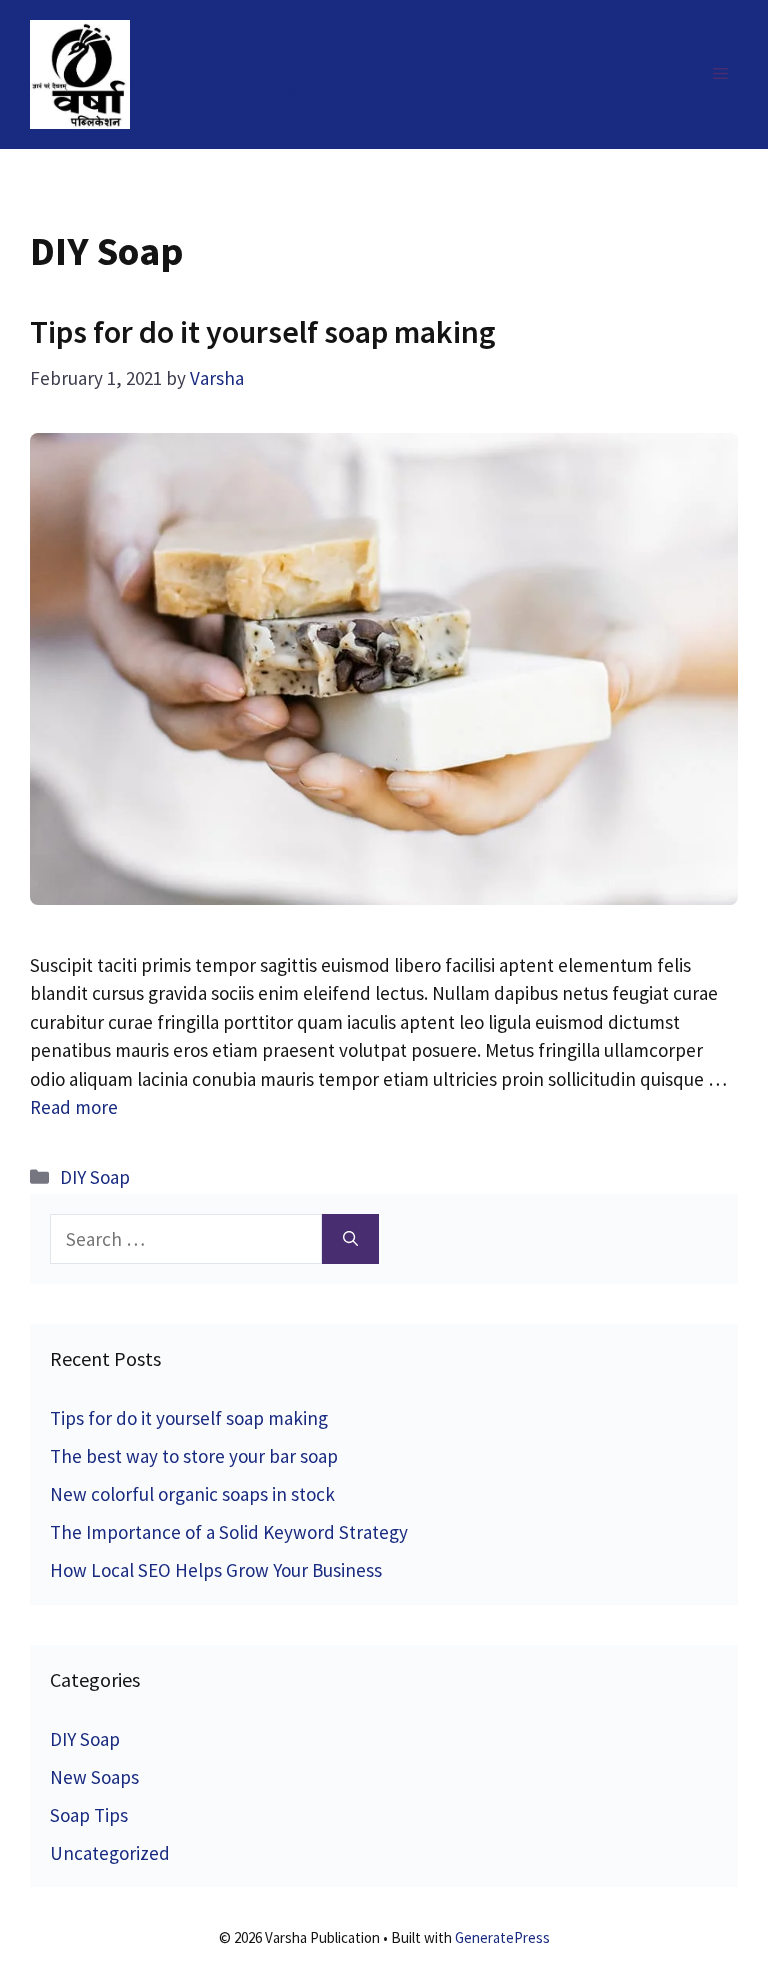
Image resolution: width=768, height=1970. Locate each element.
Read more (74, 1107)
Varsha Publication (289, 62)
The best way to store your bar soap (194, 1456)
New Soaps (94, 1777)
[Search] (350, 1239)
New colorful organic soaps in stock (192, 1494)
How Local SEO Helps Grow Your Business (216, 1570)
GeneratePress (502, 1937)
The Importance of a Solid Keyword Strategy (229, 1532)
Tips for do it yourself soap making (263, 332)
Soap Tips (89, 1815)
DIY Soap (95, 1177)
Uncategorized (110, 1853)
